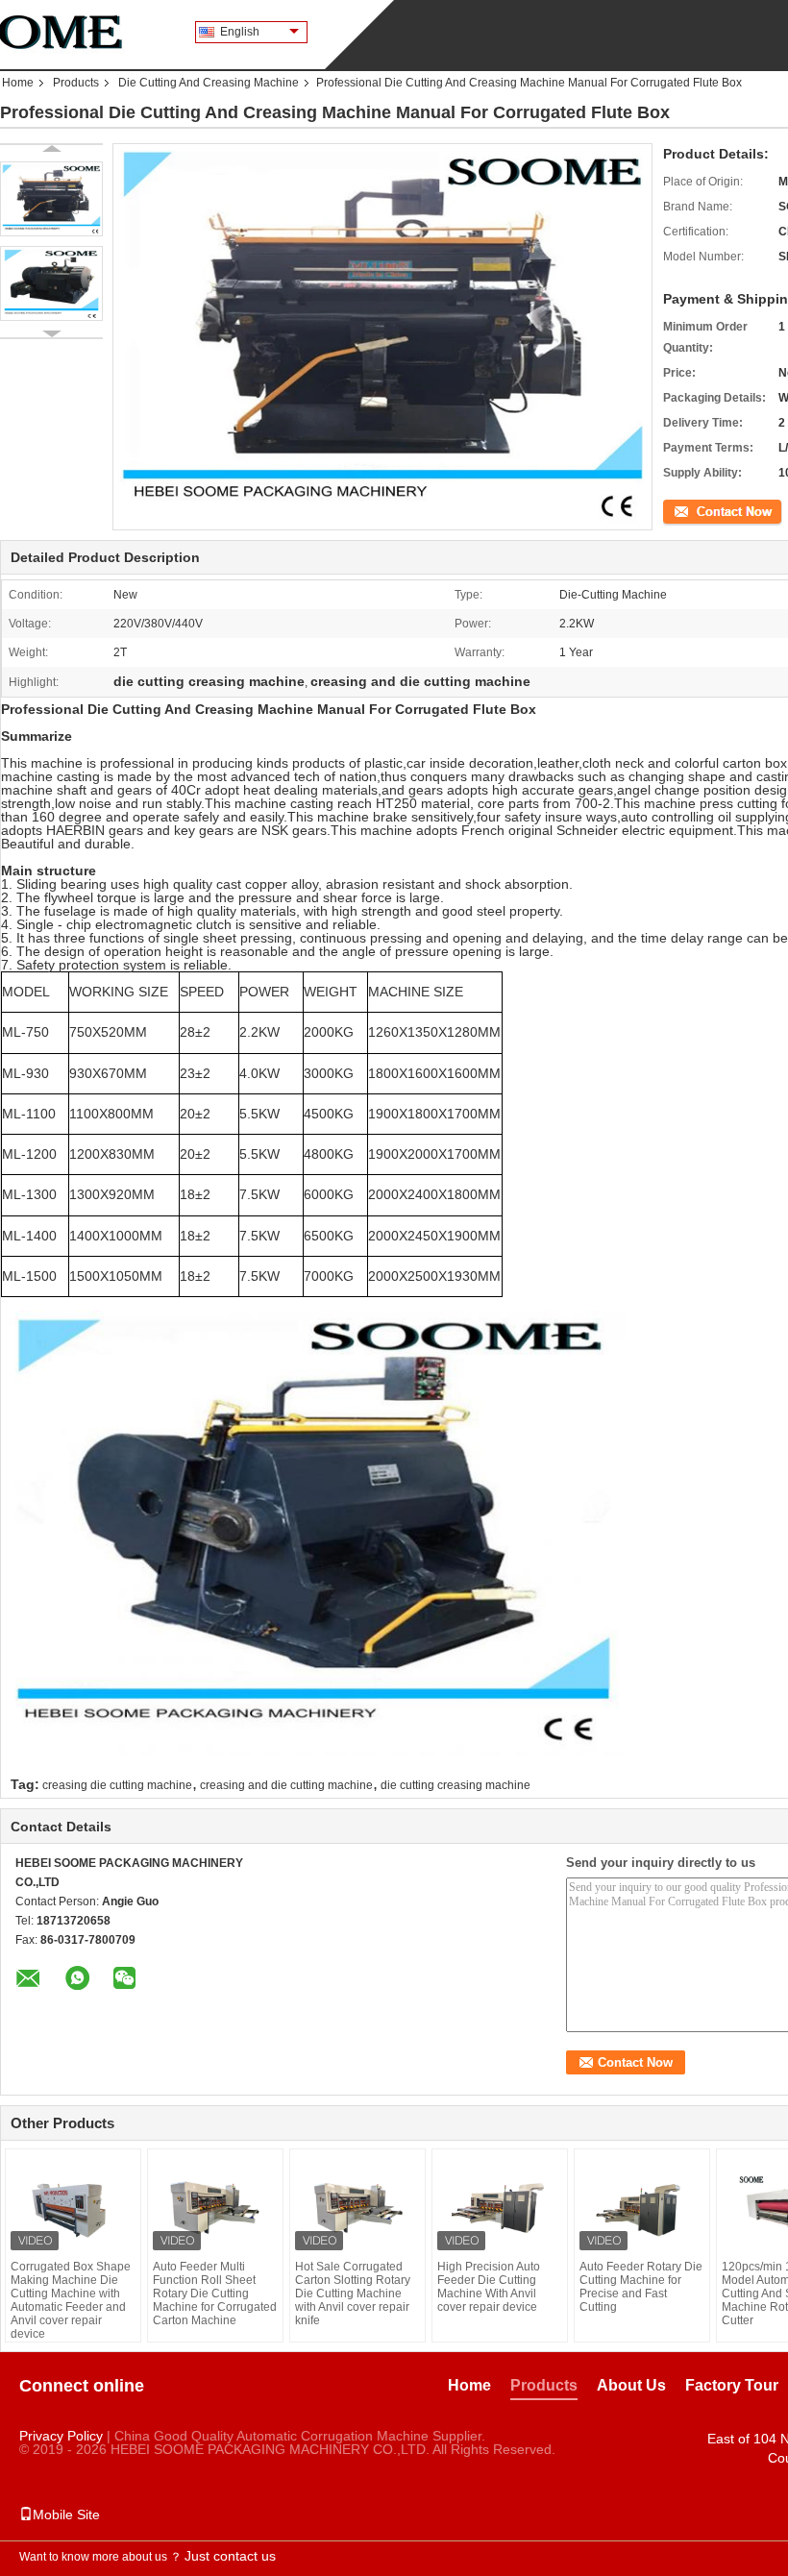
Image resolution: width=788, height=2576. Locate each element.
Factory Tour (732, 2385)
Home (18, 83)
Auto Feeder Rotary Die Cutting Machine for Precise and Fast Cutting (641, 2287)
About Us (631, 2385)
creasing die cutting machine (117, 1785)
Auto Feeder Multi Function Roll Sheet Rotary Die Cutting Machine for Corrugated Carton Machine (215, 2294)
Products (76, 83)
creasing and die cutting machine (286, 1785)
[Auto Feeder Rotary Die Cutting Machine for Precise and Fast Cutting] (642, 2207)
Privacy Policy (61, 2436)
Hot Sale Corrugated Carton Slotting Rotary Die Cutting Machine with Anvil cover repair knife (353, 2294)
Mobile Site (66, 2515)
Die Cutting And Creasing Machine (209, 83)
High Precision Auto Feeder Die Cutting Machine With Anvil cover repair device (489, 2287)
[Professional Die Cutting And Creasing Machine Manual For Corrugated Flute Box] (51, 199)
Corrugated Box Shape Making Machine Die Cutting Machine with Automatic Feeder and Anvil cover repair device (71, 2300)
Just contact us (230, 2556)
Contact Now (697, 510)
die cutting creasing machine (456, 1785)
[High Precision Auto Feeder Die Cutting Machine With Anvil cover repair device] (500, 2207)
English (240, 32)
